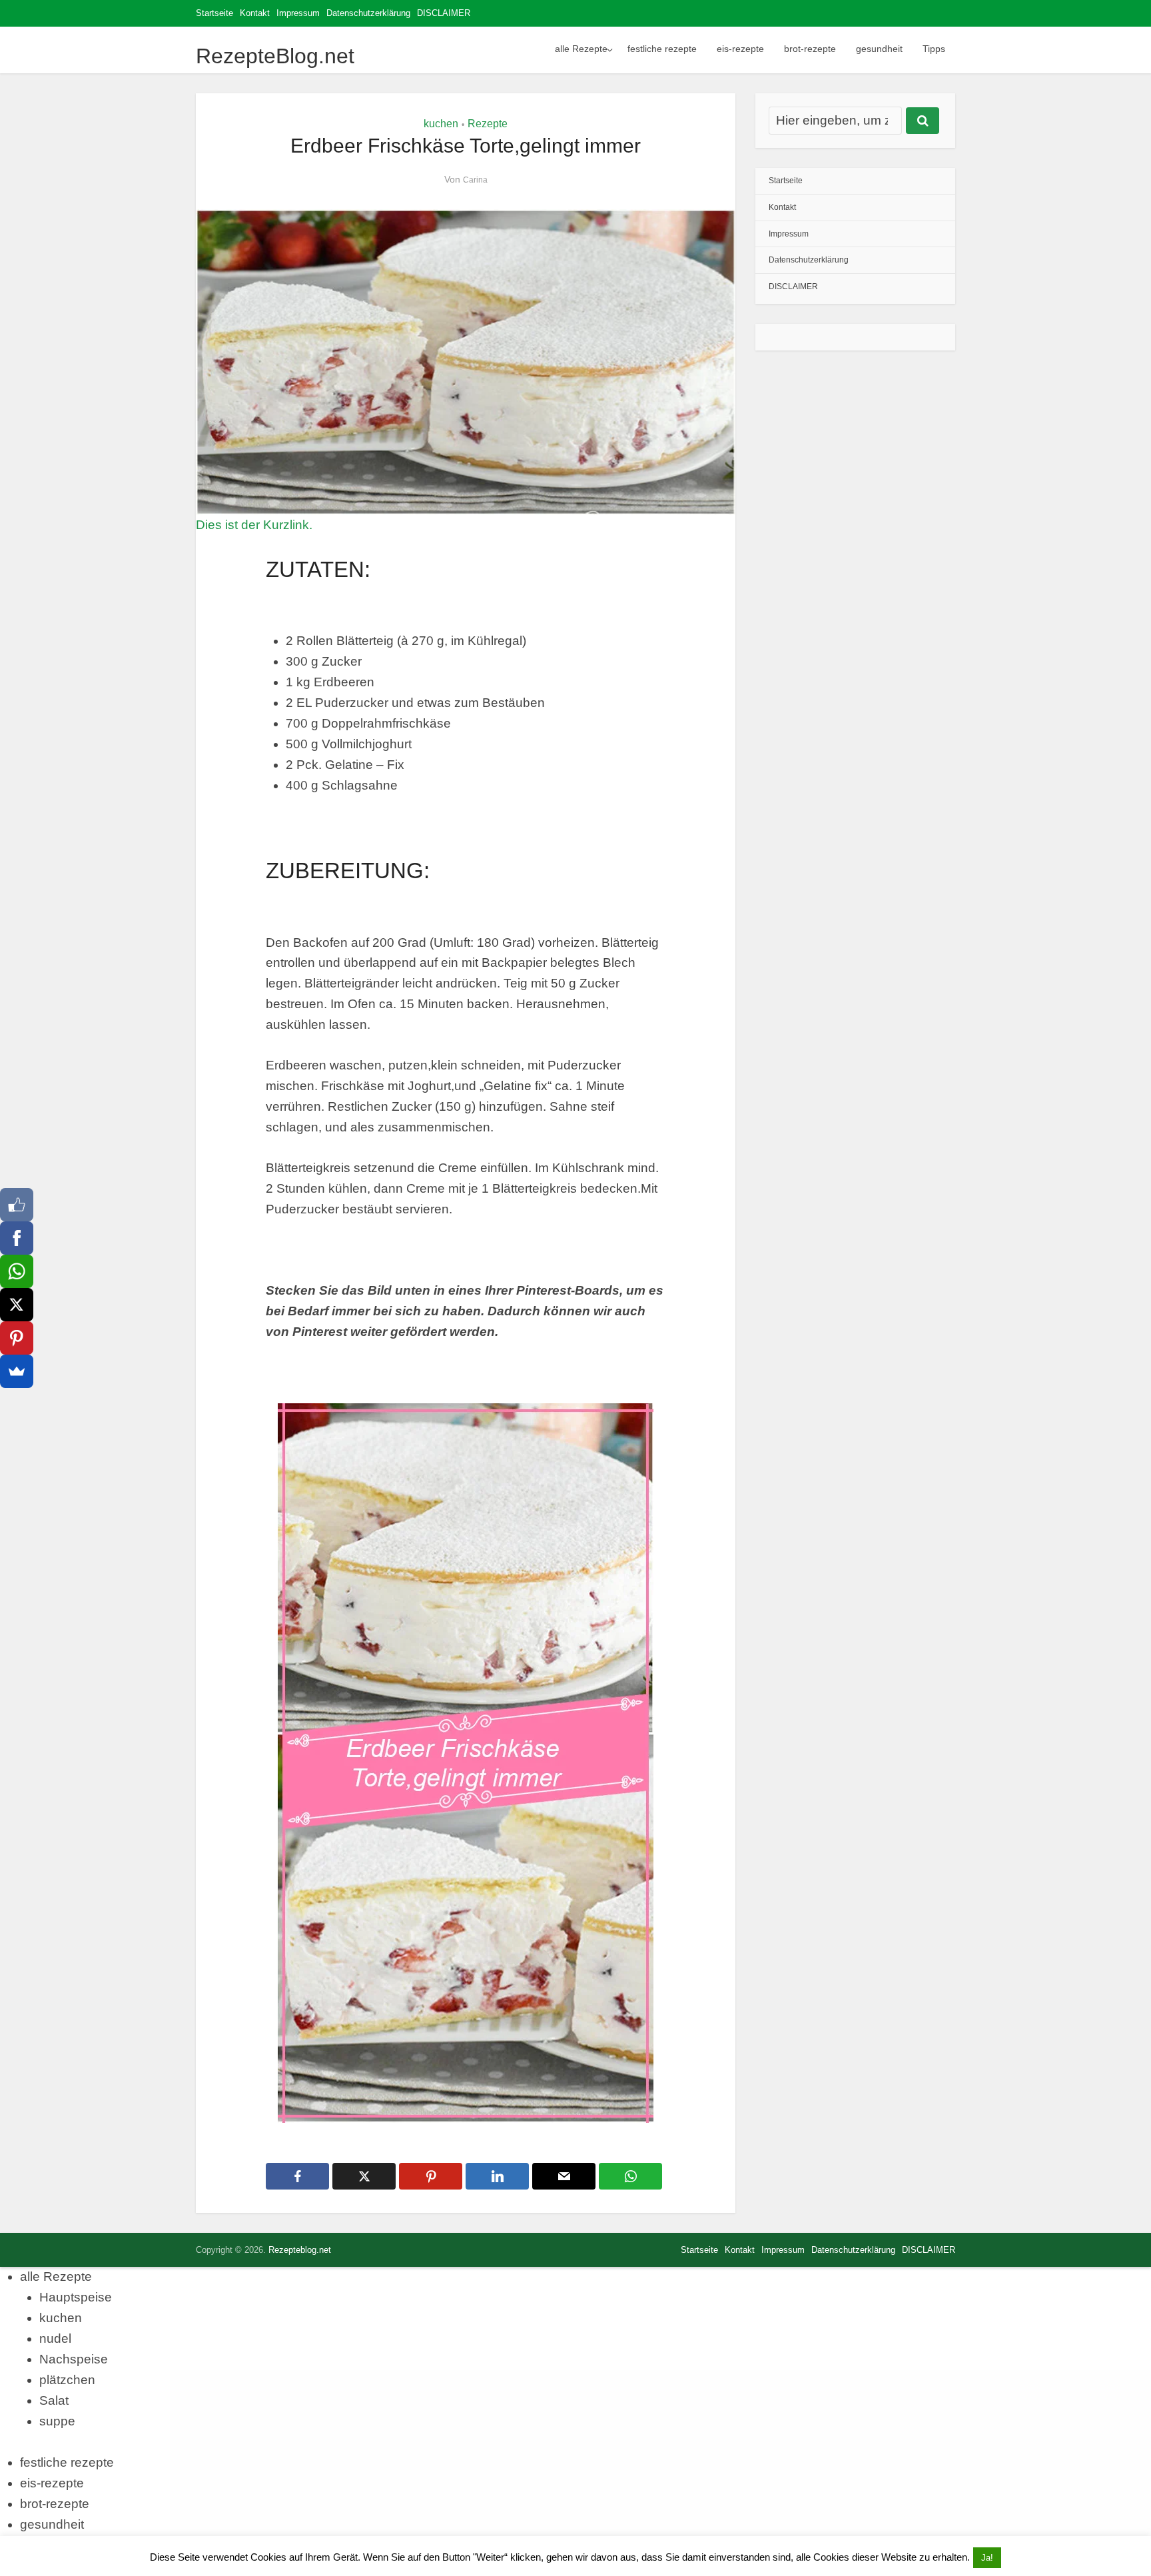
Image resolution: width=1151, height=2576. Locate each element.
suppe (57, 2421)
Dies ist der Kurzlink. (254, 525)
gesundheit (879, 49)
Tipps (934, 49)
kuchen (441, 124)
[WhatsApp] (17, 1271)
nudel (55, 2338)
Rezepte (488, 124)
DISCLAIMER (444, 13)
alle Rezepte (581, 49)
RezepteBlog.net (275, 56)
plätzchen (67, 2380)
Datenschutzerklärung (368, 13)
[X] (17, 1305)
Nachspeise (74, 2359)
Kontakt (255, 13)
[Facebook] (17, 1238)
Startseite (214, 13)
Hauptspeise (76, 2297)
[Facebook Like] (17, 1205)
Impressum (298, 13)
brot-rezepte (810, 49)
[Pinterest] (17, 1338)
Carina (475, 180)
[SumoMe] (17, 1371)
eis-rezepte (740, 49)
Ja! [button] (987, 2558)
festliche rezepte (662, 49)
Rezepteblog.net (300, 2250)
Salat (54, 2400)
